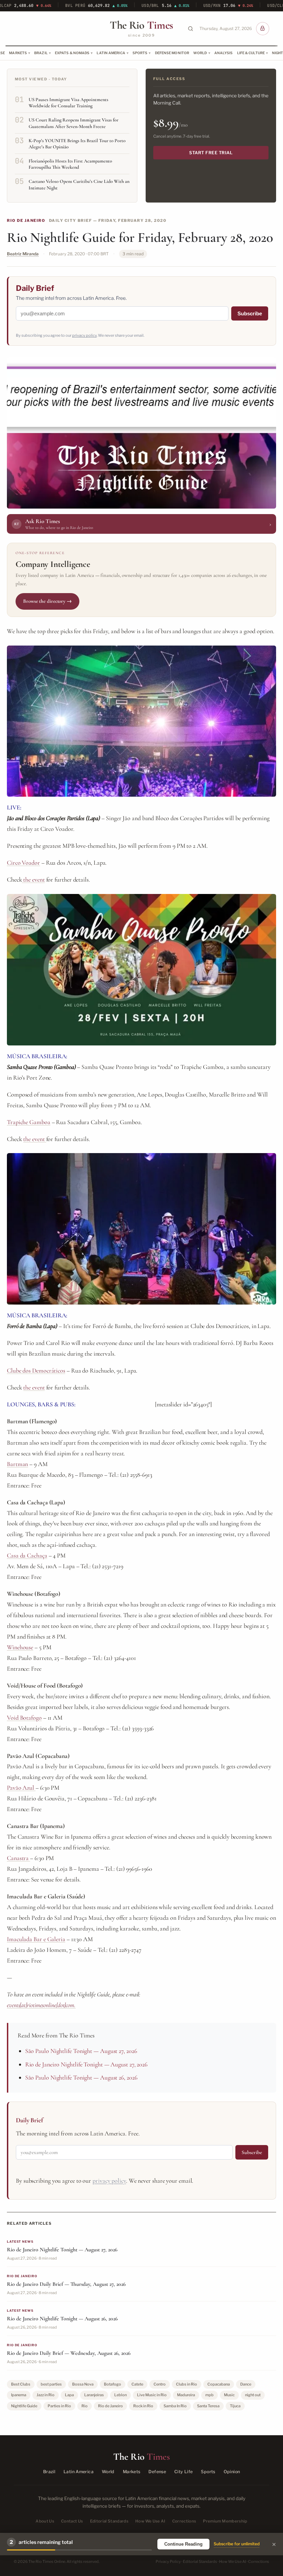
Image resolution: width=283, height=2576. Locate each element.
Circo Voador (23, 863)
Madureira (186, 2395)
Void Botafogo (24, 1718)
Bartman (17, 1464)
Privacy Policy (168, 2562)
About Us (45, 2521)
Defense (157, 2472)
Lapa (69, 2395)
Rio (85, 2406)
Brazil (41, 53)
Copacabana (219, 2384)
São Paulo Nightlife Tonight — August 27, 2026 (81, 2051)
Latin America (111, 53)
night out (253, 2395)
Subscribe (250, 313)
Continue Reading (183, 2544)
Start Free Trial (211, 153)
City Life (183, 2472)
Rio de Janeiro (26, 220)
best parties (51, 2384)
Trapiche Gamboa (29, 1122)
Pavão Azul (21, 1788)
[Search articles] (191, 29)
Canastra (18, 1858)
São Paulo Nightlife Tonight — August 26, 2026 (81, 2077)
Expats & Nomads (72, 53)
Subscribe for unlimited (237, 2544)
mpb (209, 2395)
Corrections (184, 2521)
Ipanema (19, 2395)
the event (33, 879)
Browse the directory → (47, 601)
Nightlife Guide (24, 2406)
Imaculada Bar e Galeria (36, 1939)
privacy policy (84, 335)
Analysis (224, 53)
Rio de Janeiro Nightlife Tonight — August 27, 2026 (86, 2064)
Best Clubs (21, 2384)
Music (229, 2395)
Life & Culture (251, 53)
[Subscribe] (263, 29)
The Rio (141, 25)
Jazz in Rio (46, 2395)
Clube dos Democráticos (36, 1370)
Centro (160, 2384)
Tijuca (235, 2406)
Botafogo (113, 2384)
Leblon (120, 2395)
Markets (18, 53)
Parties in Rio (59, 2406)
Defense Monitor (172, 53)
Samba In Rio (175, 2406)
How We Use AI (150, 2521)
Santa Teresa (208, 2406)
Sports (140, 53)
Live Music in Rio (152, 2395)
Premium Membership (225, 2521)
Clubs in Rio (187, 2384)
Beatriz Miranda (23, 254)
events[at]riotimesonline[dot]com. (41, 2005)
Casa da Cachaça (27, 1555)
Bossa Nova (83, 2384)
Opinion (232, 2472)
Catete (137, 2384)
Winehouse (20, 1647)
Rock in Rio (143, 2406)
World (200, 53)
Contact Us (72, 2521)
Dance (246, 2384)
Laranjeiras (94, 2395)
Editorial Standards (109, 2521)
